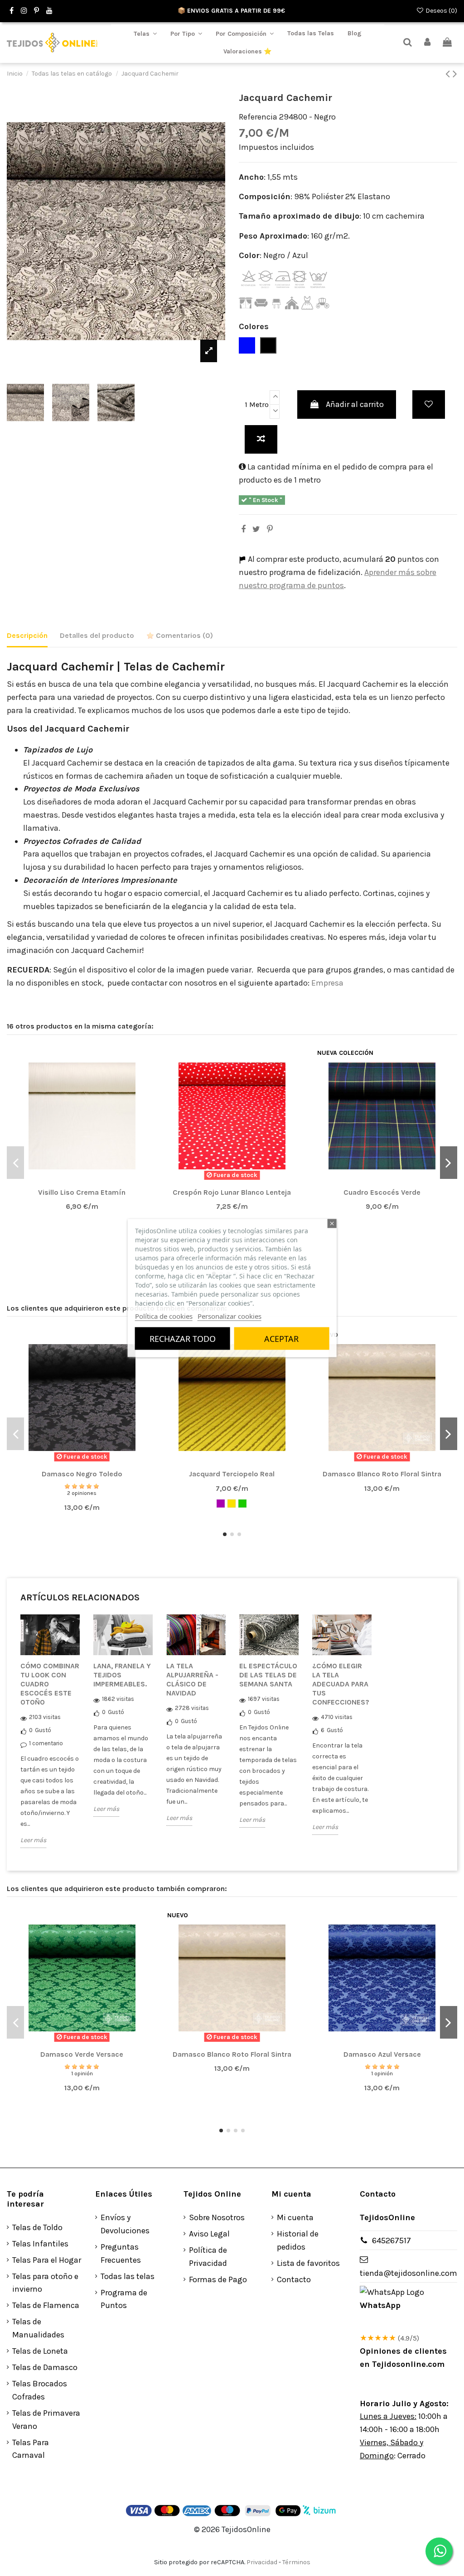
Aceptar (281, 1339)
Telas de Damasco (45, 2367)
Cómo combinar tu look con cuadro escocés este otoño (50, 1684)
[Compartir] (243, 529)
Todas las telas (128, 2276)
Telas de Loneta (40, 2351)
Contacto (294, 2279)
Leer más (33, 1840)
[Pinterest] (270, 529)
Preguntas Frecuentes (121, 2253)
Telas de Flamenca (46, 2305)
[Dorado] (232, 1503)
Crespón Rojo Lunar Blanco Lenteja (232, 1192)
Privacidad (262, 2562)
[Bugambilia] (221, 1503)
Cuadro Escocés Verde (382, 1192)
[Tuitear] (256, 529)
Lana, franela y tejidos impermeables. (122, 1675)
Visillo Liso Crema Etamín (82, 1192)
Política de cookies (164, 1316)
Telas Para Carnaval (31, 2449)
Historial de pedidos (298, 2240)
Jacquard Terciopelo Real (232, 1474)
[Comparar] (82, 1181)
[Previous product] (449, 74)
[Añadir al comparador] (261, 439)
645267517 (391, 2241)
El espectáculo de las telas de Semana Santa (268, 1675)
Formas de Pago (218, 2279)
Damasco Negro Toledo (82, 1474)
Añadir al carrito (355, 404)
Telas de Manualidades (38, 2328)
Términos (296, 2562)
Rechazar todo (183, 1339)
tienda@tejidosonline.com (408, 2273)
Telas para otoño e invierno (45, 2283)
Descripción (27, 635)
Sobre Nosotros (217, 2217)
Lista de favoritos (308, 2263)
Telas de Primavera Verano (46, 2420)
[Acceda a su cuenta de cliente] (428, 43)
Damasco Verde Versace (82, 2054)
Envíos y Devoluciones (125, 2224)
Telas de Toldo (37, 2227)
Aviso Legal (209, 2234)
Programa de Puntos (124, 2299)
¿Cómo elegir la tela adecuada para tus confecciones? (341, 1684)
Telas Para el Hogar (47, 2260)
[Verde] (242, 1503)
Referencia (258, 117)
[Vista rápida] (98, 1181)
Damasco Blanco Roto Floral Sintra (382, 1474)
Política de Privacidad (208, 2257)
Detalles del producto (97, 635)
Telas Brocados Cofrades (40, 2390)
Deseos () (441, 11)
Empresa (328, 983)
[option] (50, 1738)
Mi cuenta (295, 2217)
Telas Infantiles (40, 2244)
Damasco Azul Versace (382, 2054)
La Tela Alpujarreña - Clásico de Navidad (192, 1679)
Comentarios (184, 635)
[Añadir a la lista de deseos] (429, 405)
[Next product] (455, 74)
